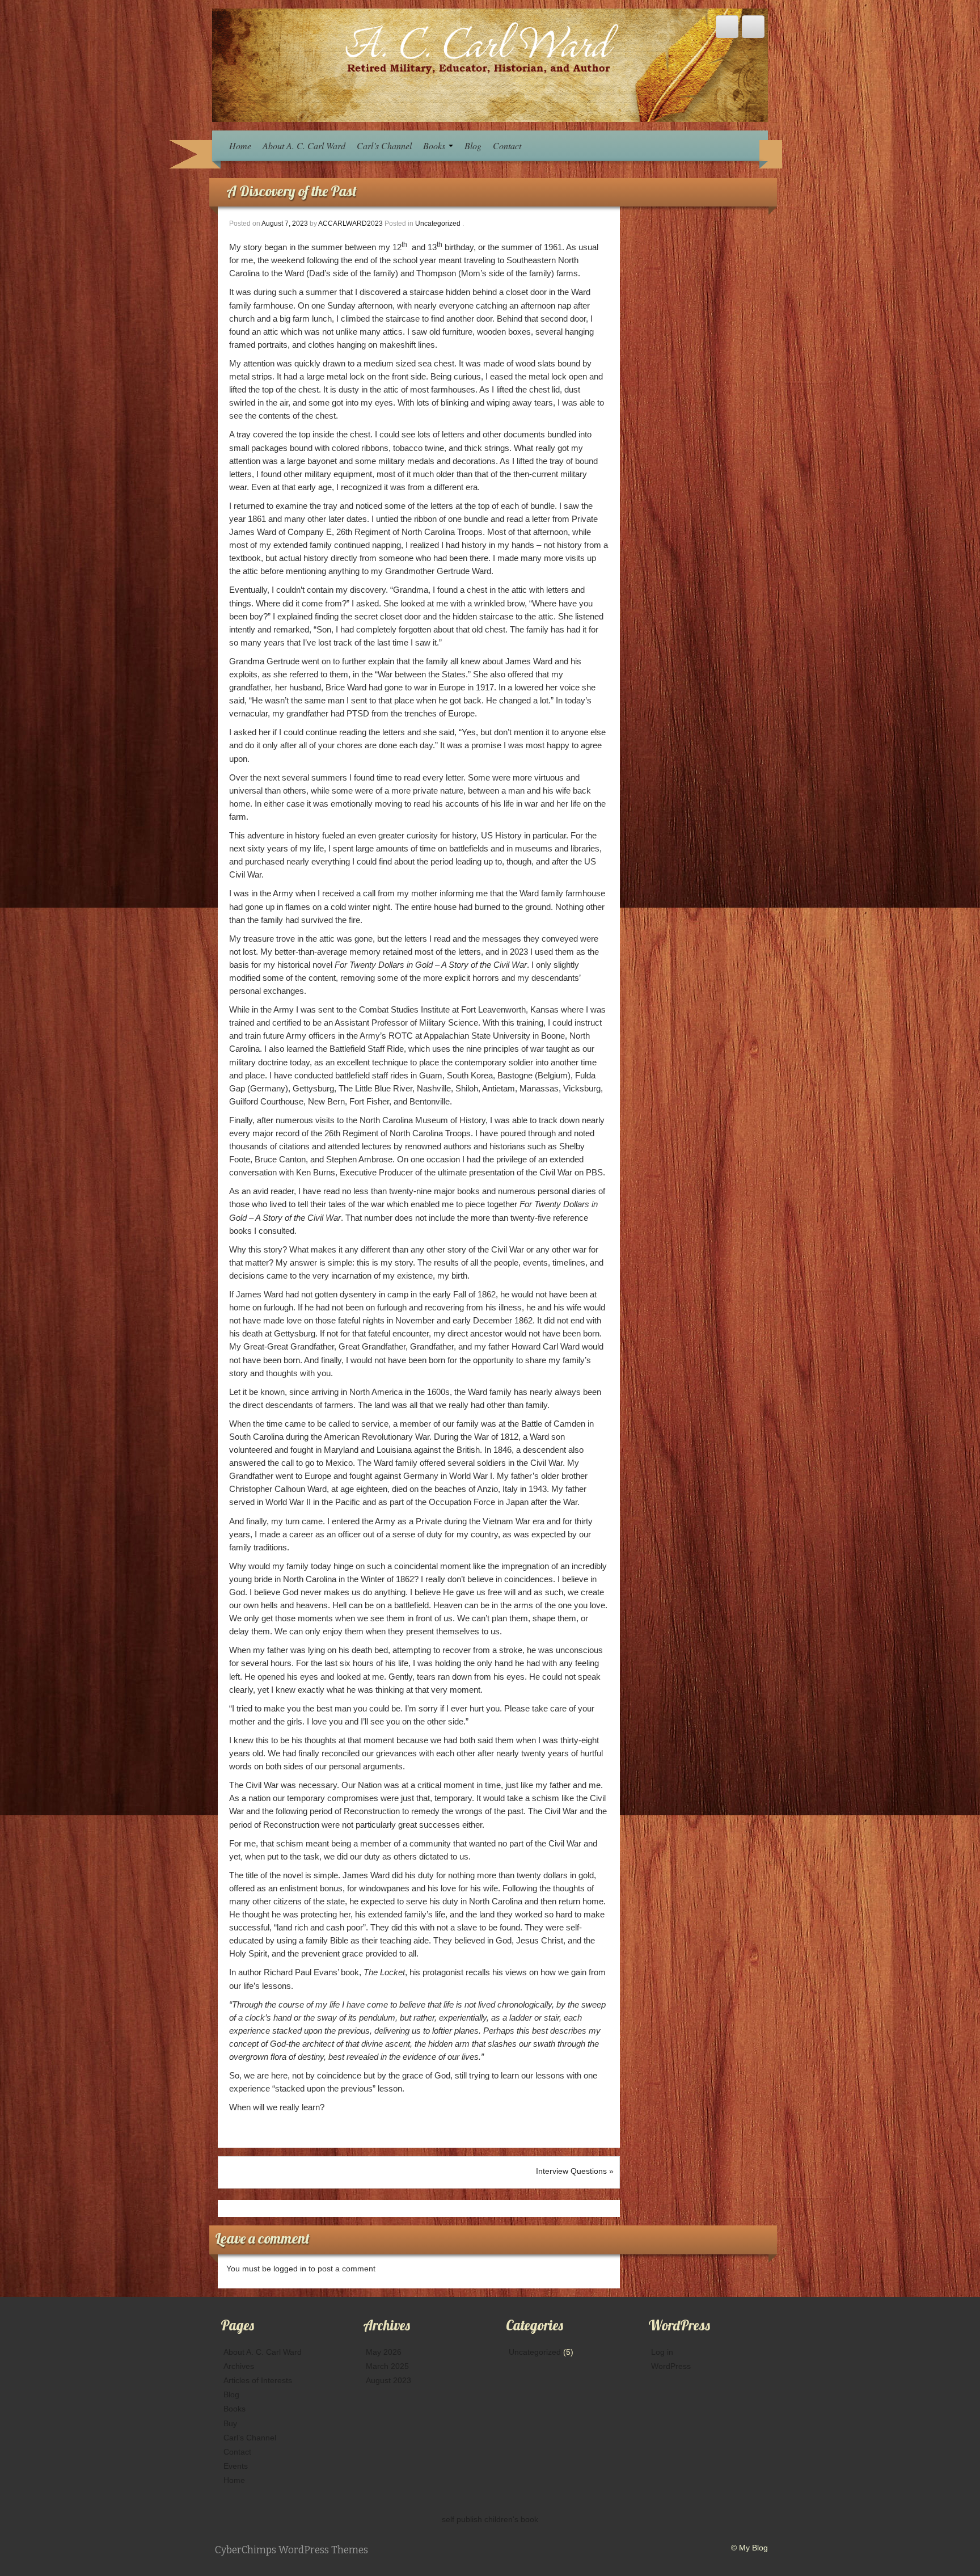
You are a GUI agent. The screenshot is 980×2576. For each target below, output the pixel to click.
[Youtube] (727, 27)
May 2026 (384, 2352)
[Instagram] (753, 27)
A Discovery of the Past (292, 191)
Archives (239, 2366)
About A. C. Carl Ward (304, 146)
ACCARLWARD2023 (350, 224)
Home (240, 146)
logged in (291, 2269)
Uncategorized (438, 224)
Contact (507, 146)
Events (236, 2466)
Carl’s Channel (384, 146)
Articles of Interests (258, 2380)
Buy (230, 2423)
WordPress (671, 2366)
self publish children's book (490, 2519)
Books (435, 146)
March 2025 (387, 2366)
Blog (473, 146)
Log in (662, 2352)
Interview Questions (571, 2171)
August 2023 (388, 2380)
